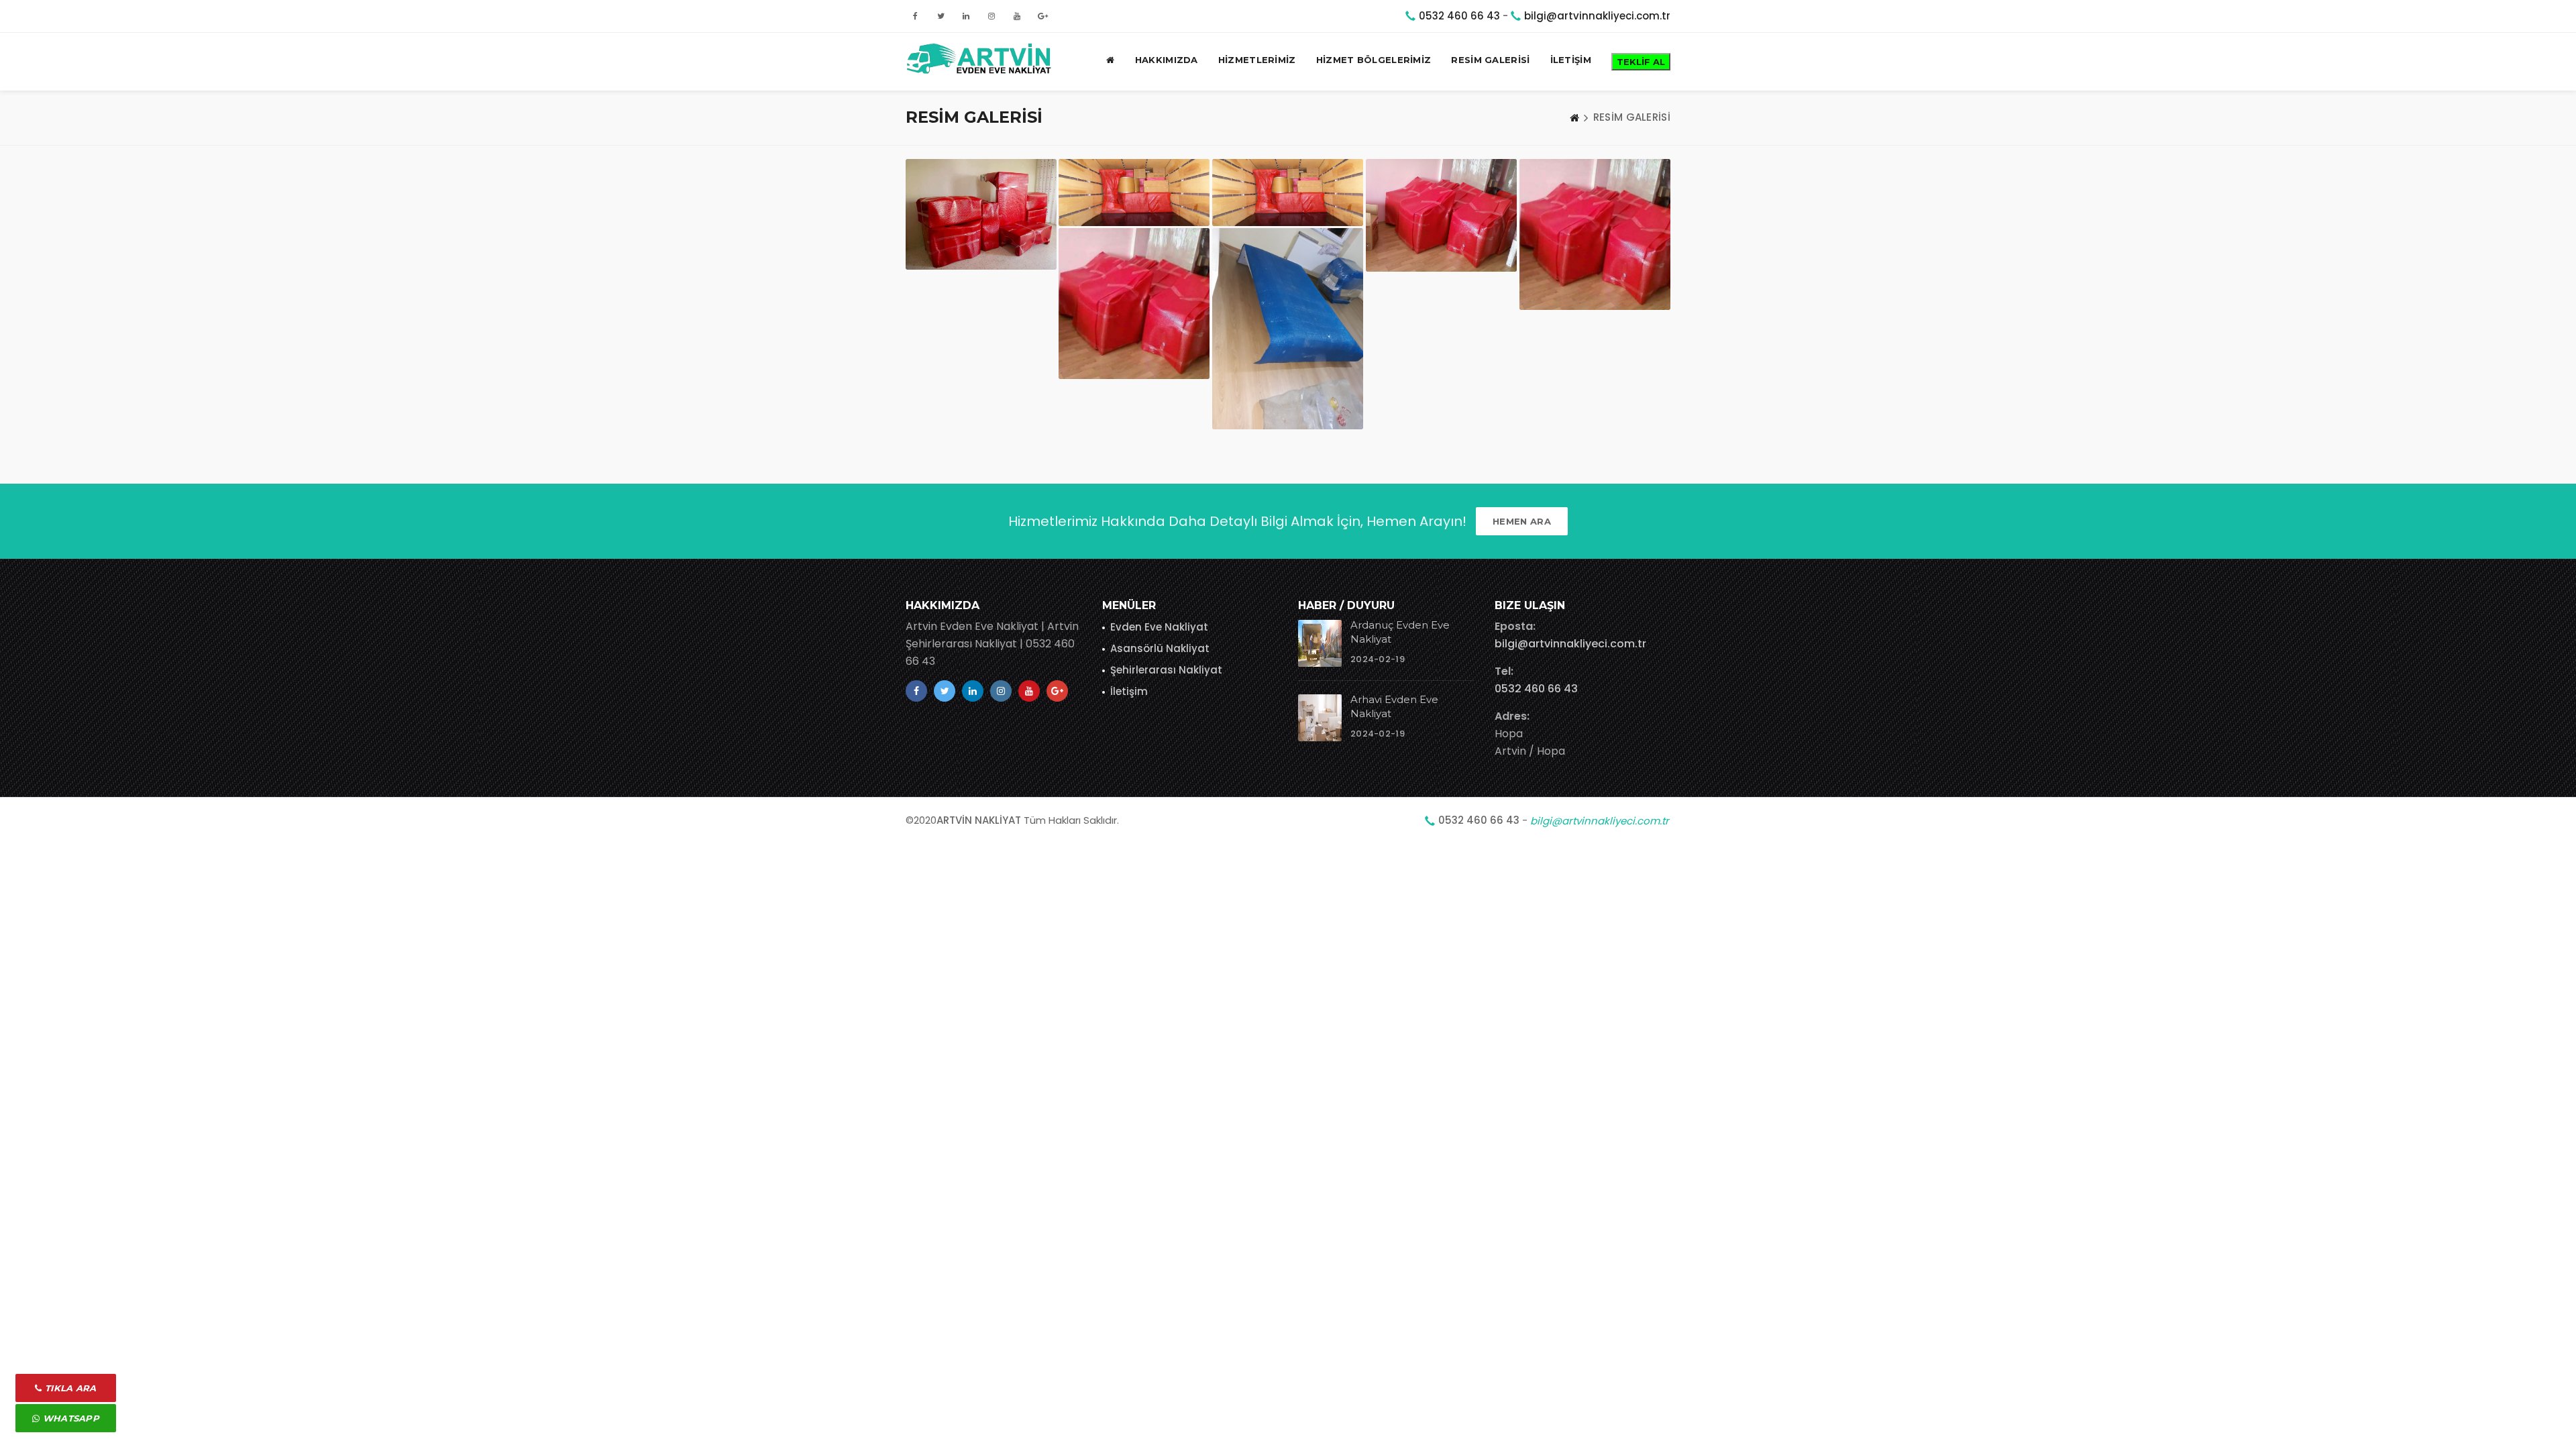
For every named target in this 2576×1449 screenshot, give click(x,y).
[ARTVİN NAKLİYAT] (981, 60)
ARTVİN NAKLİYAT (979, 820)
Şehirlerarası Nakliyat (1166, 670)
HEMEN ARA (1522, 521)
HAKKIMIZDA (1167, 60)
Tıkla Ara (69, 1388)
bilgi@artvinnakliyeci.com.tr (1597, 16)
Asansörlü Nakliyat (1160, 648)
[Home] (1574, 117)
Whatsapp (69, 1418)
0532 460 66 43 (1459, 16)
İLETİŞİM (1571, 60)
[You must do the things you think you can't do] (1320, 643)
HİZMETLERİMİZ (1257, 60)
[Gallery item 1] (981, 214)
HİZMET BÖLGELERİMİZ (1374, 60)
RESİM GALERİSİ (1490, 60)
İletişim (1129, 691)
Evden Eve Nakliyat (1159, 627)
